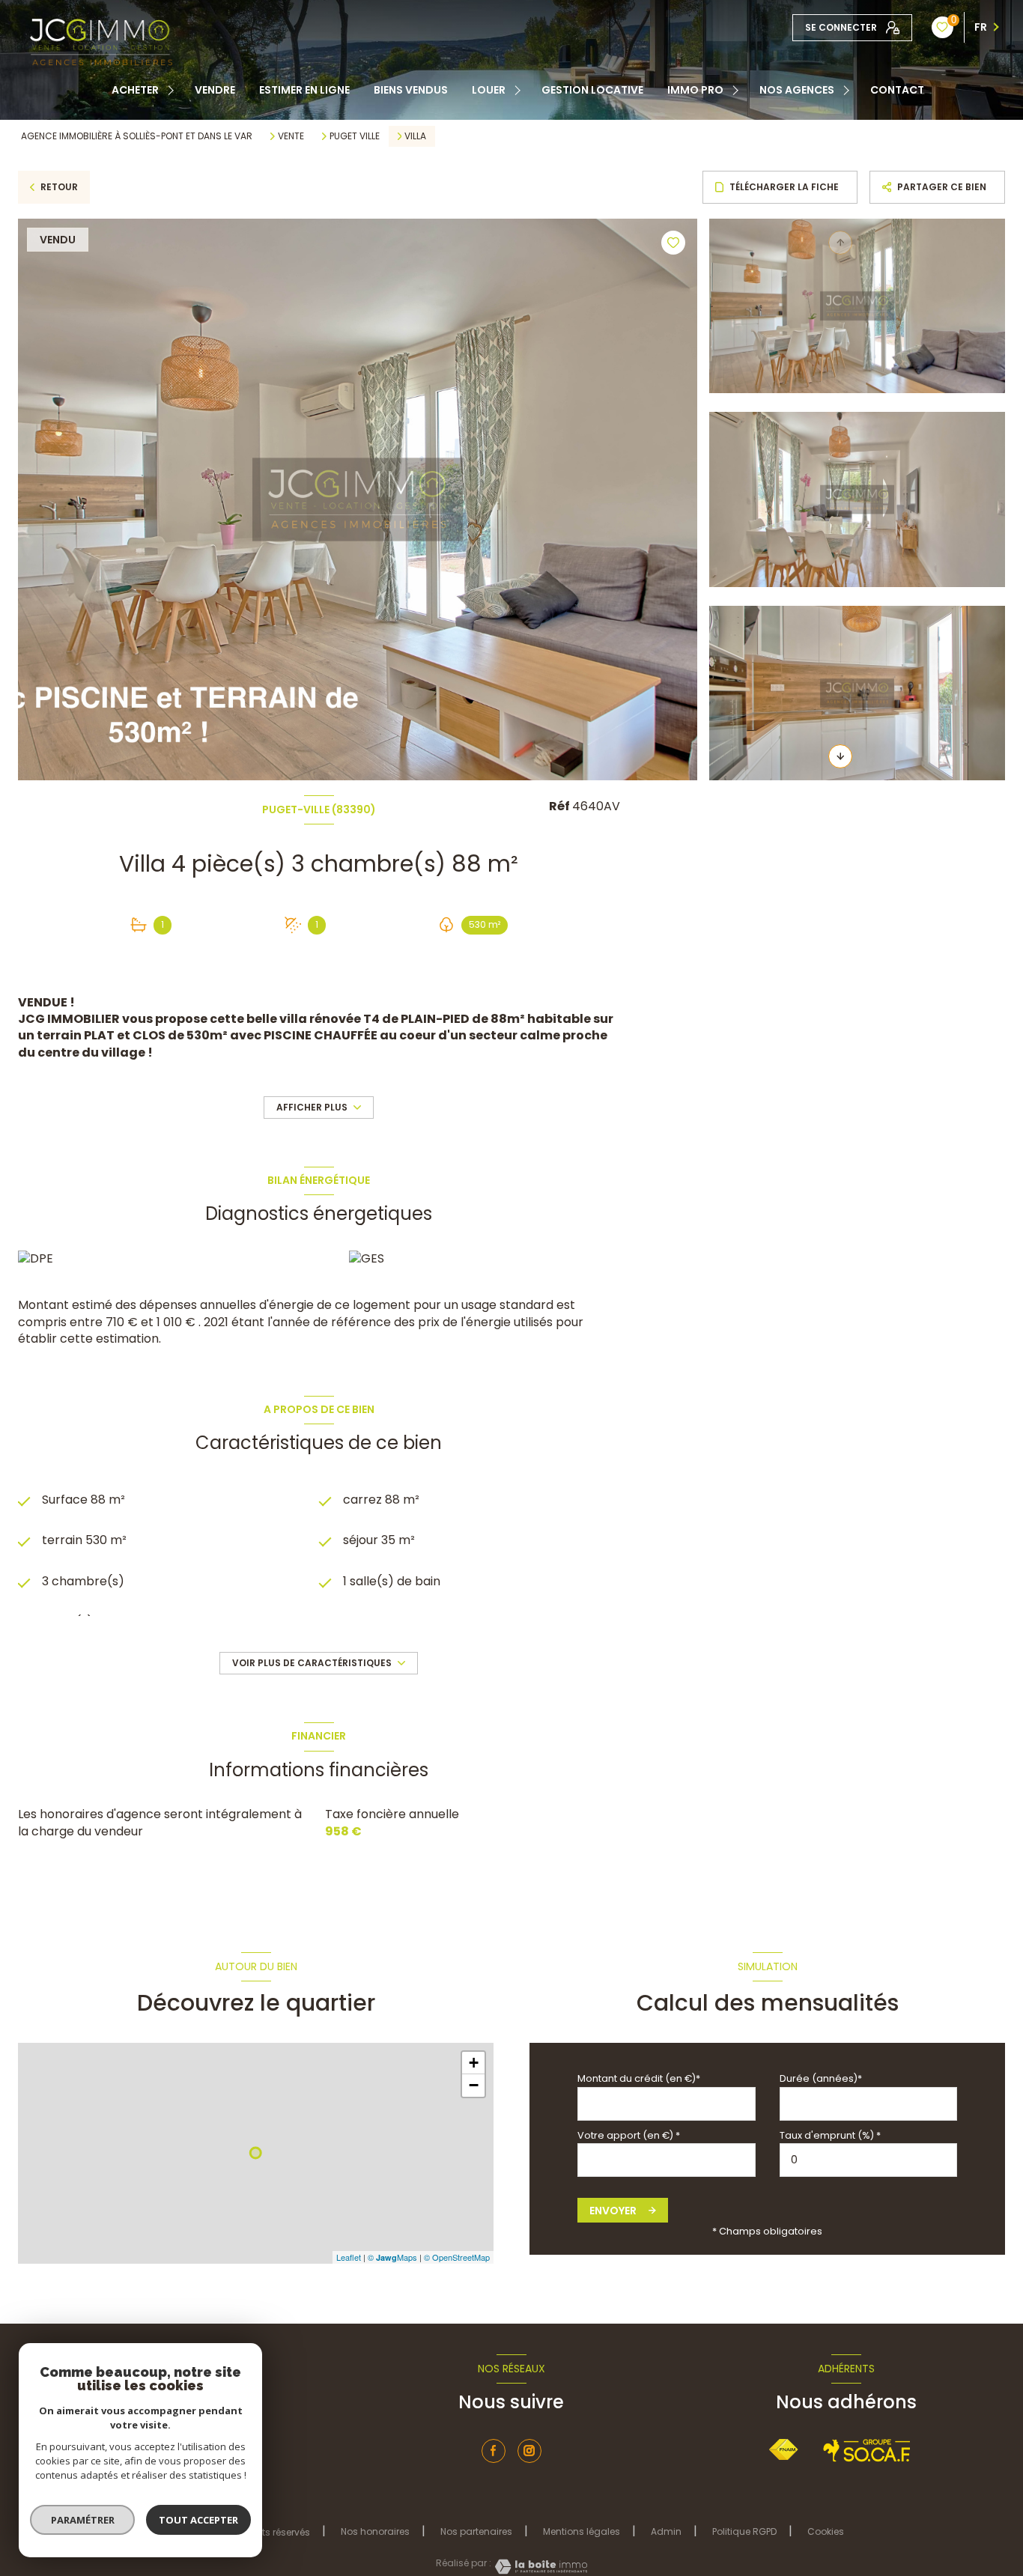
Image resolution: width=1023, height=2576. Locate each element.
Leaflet (349, 2257)
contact (897, 90)
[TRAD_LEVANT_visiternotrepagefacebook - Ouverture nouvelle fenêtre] (494, 2451)
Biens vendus (411, 90)
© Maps (392, 2257)
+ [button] (474, 2063)
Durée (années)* (821, 2078)
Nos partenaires (476, 2531)
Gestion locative (592, 90)
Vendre (215, 90)
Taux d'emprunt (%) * (830, 2135)
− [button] (474, 2085)
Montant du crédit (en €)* (639, 2078)
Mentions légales (582, 2531)
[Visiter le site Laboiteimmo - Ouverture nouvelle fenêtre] (539, 2567)
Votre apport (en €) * (629, 2135)
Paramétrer (83, 2520)
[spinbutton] (869, 2160)
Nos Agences (797, 90)
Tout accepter (198, 2520)
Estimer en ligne (304, 90)
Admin (666, 2531)
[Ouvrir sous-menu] (173, 90)
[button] (840, 756)
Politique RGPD (744, 2531)
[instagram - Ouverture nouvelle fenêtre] (529, 2451)
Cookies (826, 2532)
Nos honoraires (375, 2531)
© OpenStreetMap (457, 2257)
